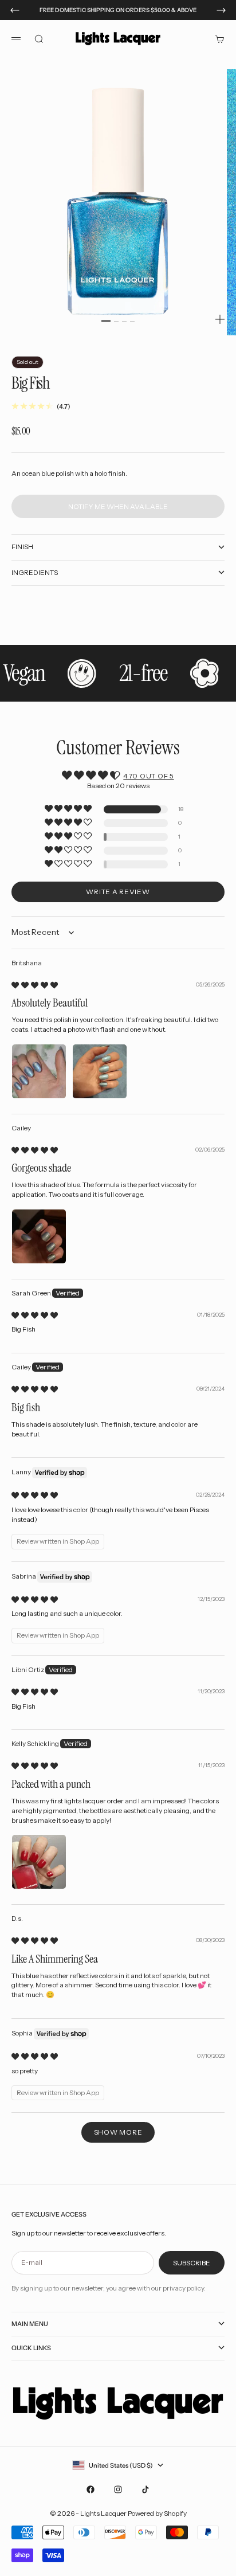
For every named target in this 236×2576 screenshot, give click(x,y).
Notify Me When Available (118, 506)
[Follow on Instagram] (118, 2489)
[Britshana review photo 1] (39, 1071)
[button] (69, 809)
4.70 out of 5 (148, 776)
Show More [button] (118, 2132)
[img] (35, 985)
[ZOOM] (220, 319)
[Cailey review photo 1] (39, 1236)
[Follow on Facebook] (91, 2489)
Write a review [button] (118, 892)
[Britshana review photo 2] (100, 1071)
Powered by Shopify (157, 2513)
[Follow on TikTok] (145, 2489)
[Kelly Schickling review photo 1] (39, 1862)
